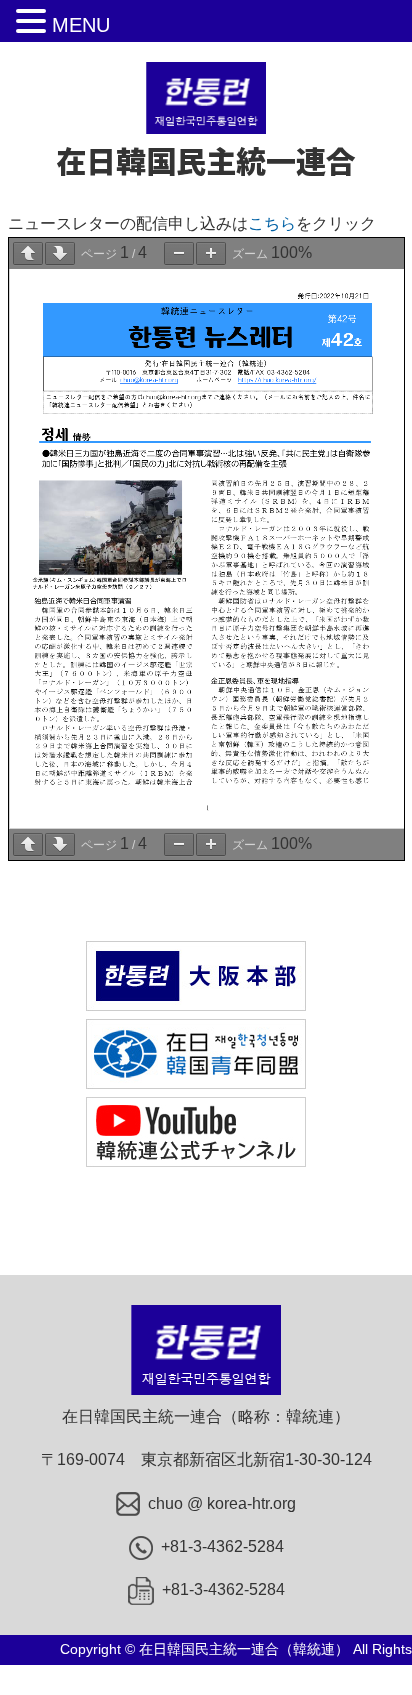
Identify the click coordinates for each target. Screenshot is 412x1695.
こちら (272, 223)
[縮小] (179, 253)
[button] (34, 23)
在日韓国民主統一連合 (206, 160)
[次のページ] (60, 253)
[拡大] (211, 253)
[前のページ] (28, 253)
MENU (81, 25)
